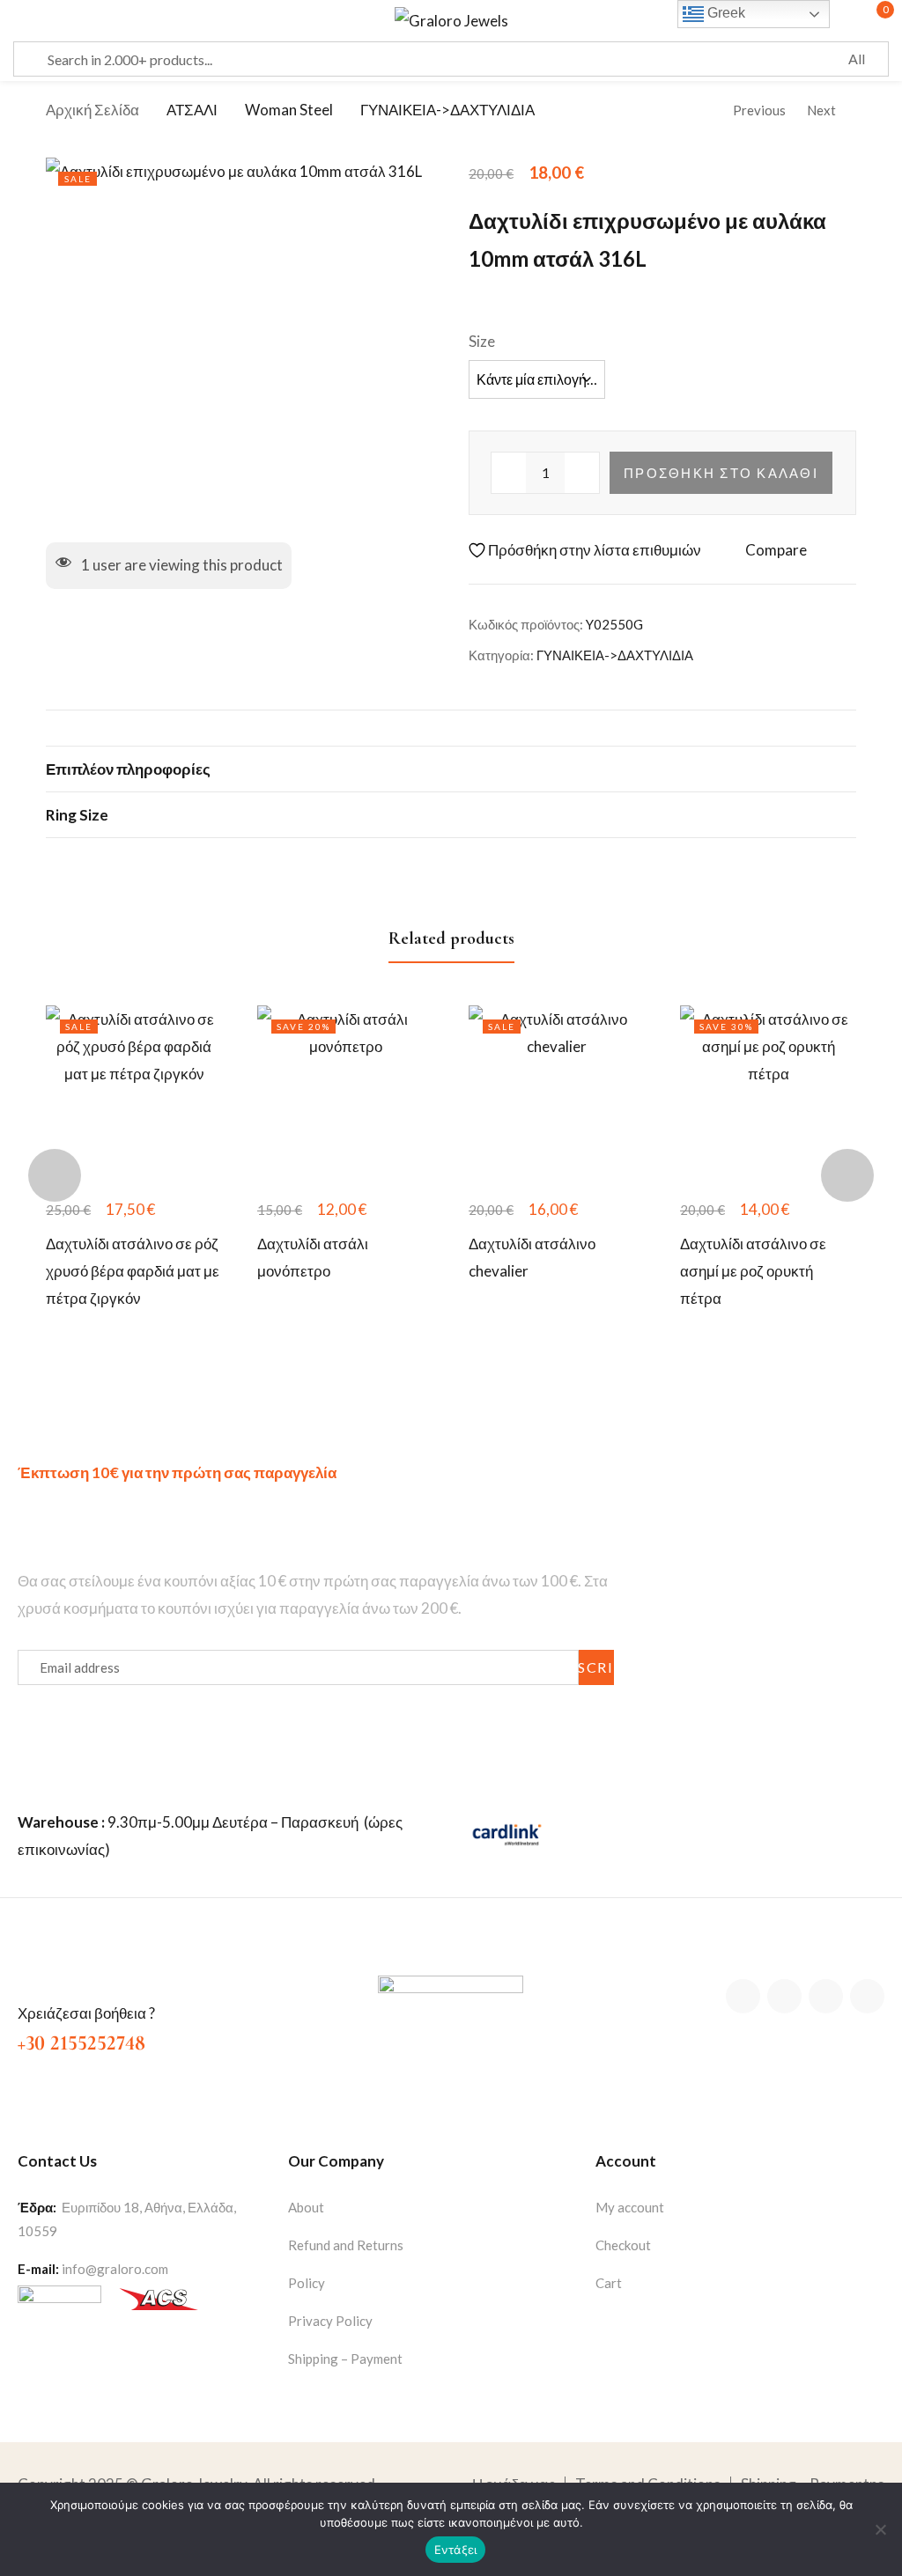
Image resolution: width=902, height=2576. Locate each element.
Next (821, 110)
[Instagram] (826, 1996)
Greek (725, 13)
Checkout (623, 2245)
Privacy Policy (330, 2321)
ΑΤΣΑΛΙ (192, 110)
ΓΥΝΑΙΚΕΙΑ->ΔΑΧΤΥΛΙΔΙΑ (447, 110)
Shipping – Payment (345, 2359)
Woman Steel (289, 110)
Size (482, 341)
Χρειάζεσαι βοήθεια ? (86, 2013)
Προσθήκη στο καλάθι (721, 473)
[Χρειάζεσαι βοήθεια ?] (30, 1983)
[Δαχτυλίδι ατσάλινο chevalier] (557, 1093)
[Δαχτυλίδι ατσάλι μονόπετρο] (345, 1093)
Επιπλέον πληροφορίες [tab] (128, 769)
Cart (609, 2283)
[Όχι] (880, 2529)
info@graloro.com (115, 2269)
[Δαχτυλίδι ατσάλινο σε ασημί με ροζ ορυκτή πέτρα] (768, 1093)
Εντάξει (456, 2550)
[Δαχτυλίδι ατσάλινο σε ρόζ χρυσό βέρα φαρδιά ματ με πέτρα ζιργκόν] (134, 1093)
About (306, 2207)
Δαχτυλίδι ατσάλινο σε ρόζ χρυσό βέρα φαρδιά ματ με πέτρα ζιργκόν (133, 1271)
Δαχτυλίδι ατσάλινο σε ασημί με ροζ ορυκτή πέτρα (753, 1271)
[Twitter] (784, 1996)
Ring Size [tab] (77, 815)
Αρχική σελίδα (92, 110)
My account (630, 2207)
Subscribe (596, 1667)
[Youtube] (867, 1996)
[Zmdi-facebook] (743, 1996)
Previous (759, 110)
